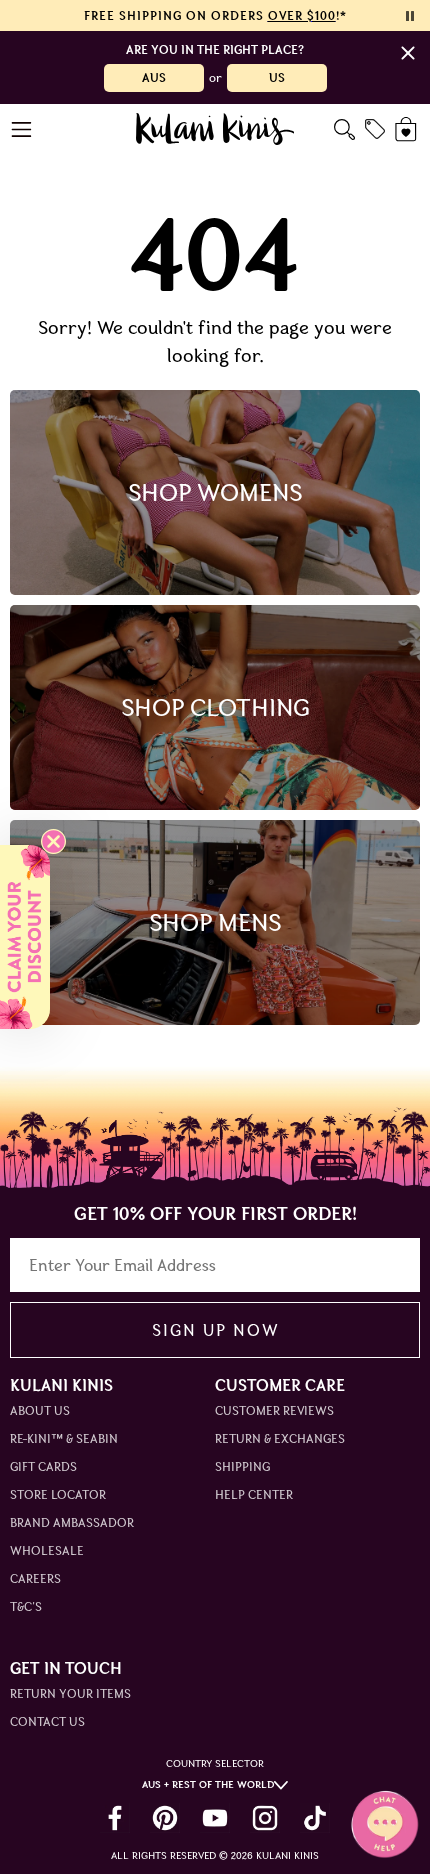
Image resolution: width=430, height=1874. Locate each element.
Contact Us (47, 1721)
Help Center (254, 1494)
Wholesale (47, 1550)
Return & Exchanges (280, 1438)
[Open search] (344, 129)
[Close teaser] (53, 841)
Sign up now (215, 1330)
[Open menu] (22, 129)
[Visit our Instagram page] (265, 1818)
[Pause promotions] (410, 16)
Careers (35, 1578)
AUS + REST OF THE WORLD (208, 1784)
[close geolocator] (408, 53)
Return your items (70, 1693)
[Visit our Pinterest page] (165, 1818)
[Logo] (215, 129)
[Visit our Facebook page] (115, 1818)
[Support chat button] (385, 1824)
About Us (40, 1410)
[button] (25, 937)
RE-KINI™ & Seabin (64, 1438)
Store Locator (58, 1494)
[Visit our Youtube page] (215, 1818)
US (277, 77)
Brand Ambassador (72, 1522)
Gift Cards (43, 1466)
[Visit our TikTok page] (315, 1818)
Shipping (242, 1466)
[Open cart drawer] (407, 129)
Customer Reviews (274, 1410)
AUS (154, 77)
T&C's (26, 1606)
